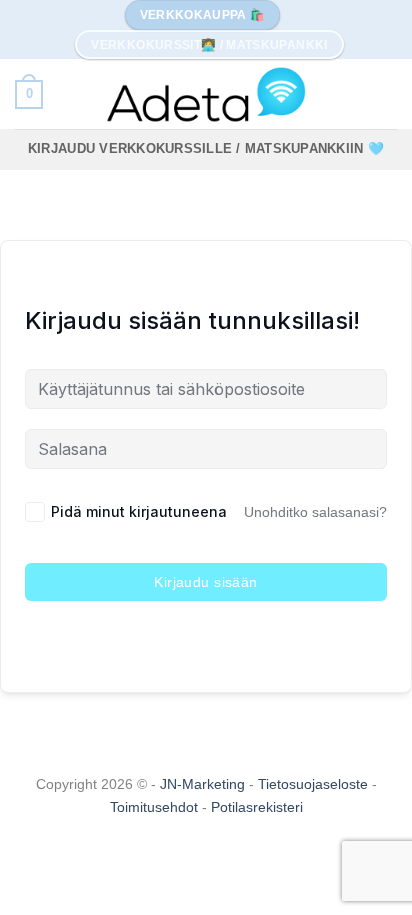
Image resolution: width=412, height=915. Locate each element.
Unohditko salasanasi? (315, 512)
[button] (29, 95)
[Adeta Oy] (206, 94)
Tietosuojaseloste (315, 784)
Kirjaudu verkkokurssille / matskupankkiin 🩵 (206, 148)
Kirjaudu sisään (205, 582)
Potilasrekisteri (257, 807)
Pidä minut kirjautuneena (139, 511)
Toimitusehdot (156, 807)
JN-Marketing (204, 784)
